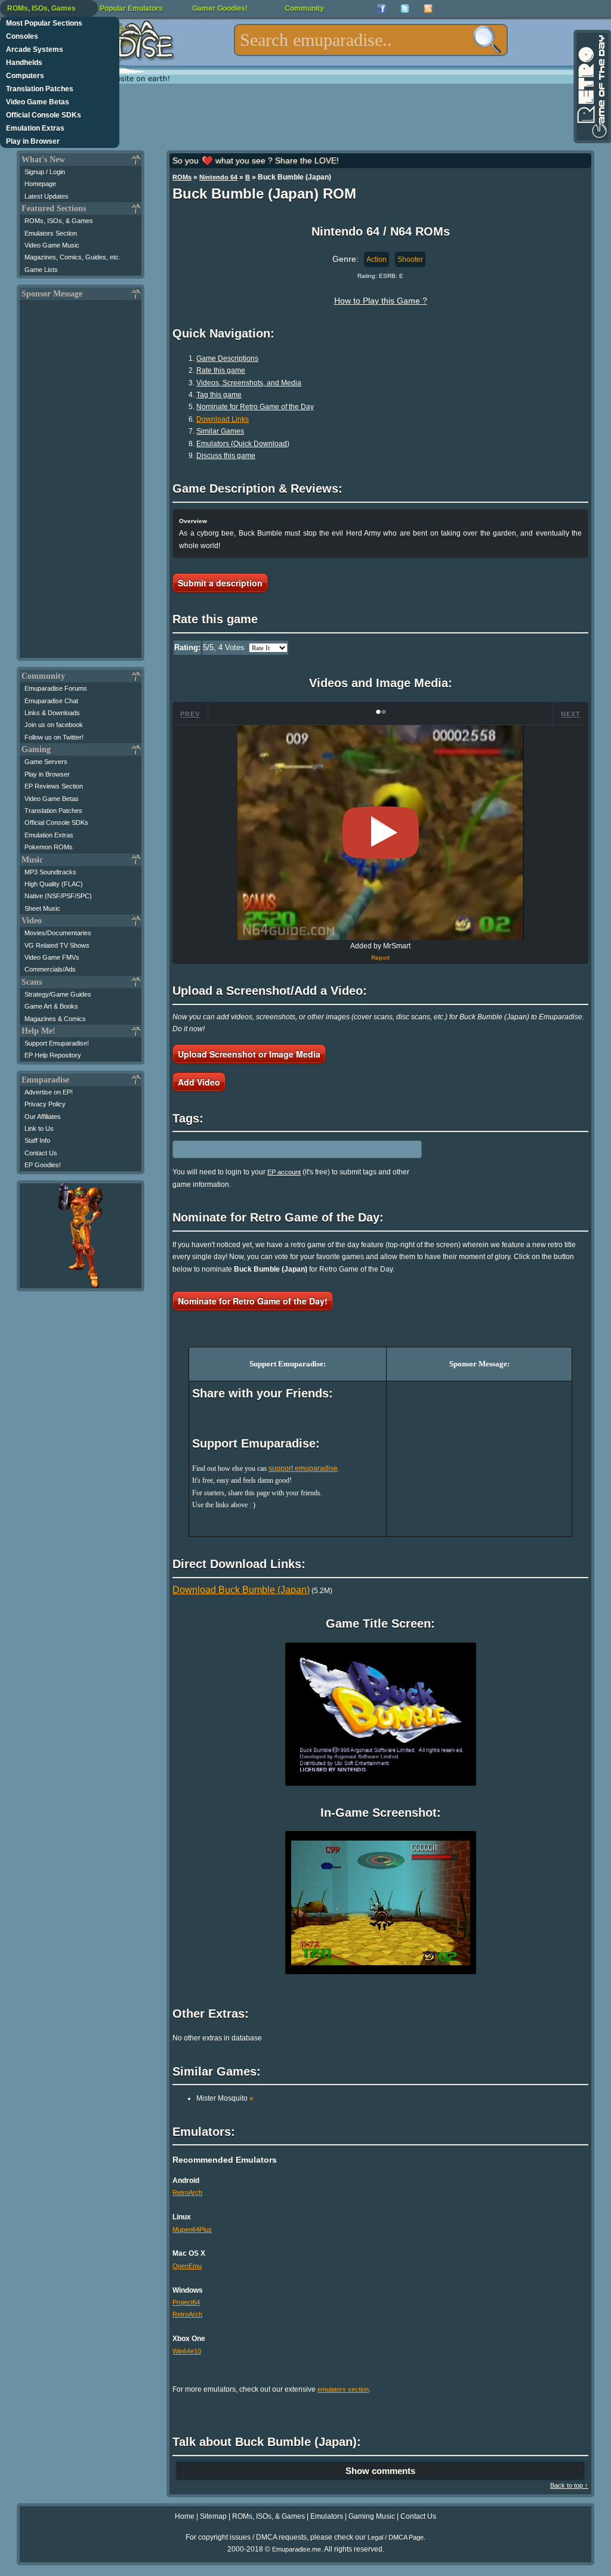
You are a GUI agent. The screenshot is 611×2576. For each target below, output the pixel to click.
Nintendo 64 (218, 177)
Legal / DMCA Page (396, 2537)
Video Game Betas (38, 102)
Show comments (380, 2471)
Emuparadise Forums (56, 688)
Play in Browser (33, 141)
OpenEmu (187, 2266)
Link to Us (39, 1128)
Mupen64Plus (192, 2229)
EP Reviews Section (54, 786)
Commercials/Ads (50, 969)
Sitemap (213, 2516)
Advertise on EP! (49, 1092)
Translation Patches (40, 89)
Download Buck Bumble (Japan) (241, 1590)
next (571, 714)
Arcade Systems (35, 50)
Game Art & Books (51, 1006)
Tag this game (219, 395)
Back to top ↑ (569, 2485)
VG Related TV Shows (57, 945)
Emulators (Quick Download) (243, 444)
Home (185, 2516)
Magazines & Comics (55, 1019)
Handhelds (24, 63)
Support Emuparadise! (57, 1043)
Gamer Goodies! (220, 8)
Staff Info (37, 1140)
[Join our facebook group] (382, 9)
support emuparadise (303, 1468)
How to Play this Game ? (381, 301)
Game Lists (41, 270)
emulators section (343, 2389)
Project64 (186, 2302)
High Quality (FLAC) (54, 884)
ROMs (182, 177)
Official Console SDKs (44, 115)
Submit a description (220, 583)
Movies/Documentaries (58, 933)
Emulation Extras (35, 128)
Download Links (223, 419)
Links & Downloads (52, 713)
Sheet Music (42, 908)
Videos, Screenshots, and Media (249, 383)
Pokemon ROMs (49, 847)
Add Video (199, 1082)
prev (190, 714)
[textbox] (371, 40)
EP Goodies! (43, 1165)
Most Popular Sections (44, 23)
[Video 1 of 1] (381, 833)
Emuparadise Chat (51, 701)
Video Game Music (52, 245)
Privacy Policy (45, 1104)
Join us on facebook (54, 725)
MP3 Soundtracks (50, 872)
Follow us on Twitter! (54, 737)
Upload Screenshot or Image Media (249, 1054)
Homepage (40, 184)
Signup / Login (45, 172)
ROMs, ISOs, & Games (59, 221)
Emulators (327, 2516)
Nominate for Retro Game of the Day (255, 407)
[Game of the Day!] (591, 86)
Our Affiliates (43, 1117)
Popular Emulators (131, 8)
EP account (284, 1172)
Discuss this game (226, 456)
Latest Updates (47, 196)
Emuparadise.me (297, 2549)
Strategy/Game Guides (58, 994)
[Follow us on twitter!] (405, 9)
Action (377, 259)
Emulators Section (51, 233)
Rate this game (221, 370)
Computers (25, 76)
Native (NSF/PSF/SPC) (58, 896)
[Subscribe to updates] (428, 9)
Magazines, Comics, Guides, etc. (72, 257)
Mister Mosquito (225, 2098)
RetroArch (187, 2192)
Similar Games (220, 431)
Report (380, 958)
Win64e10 (187, 2351)
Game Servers (46, 762)
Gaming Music (372, 2516)
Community (304, 8)
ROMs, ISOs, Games (41, 8)
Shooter (410, 259)
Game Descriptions (227, 358)
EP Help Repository (53, 1055)
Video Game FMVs (52, 957)
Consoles (22, 36)
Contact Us (41, 1153)
